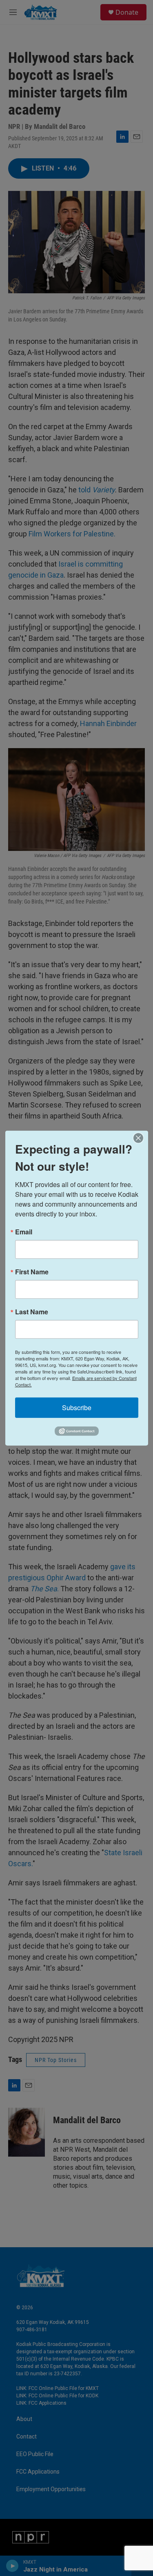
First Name (32, 1271)
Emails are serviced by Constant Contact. (76, 1381)
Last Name (32, 1311)
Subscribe (77, 1407)
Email (24, 1232)
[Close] (141, 1138)
